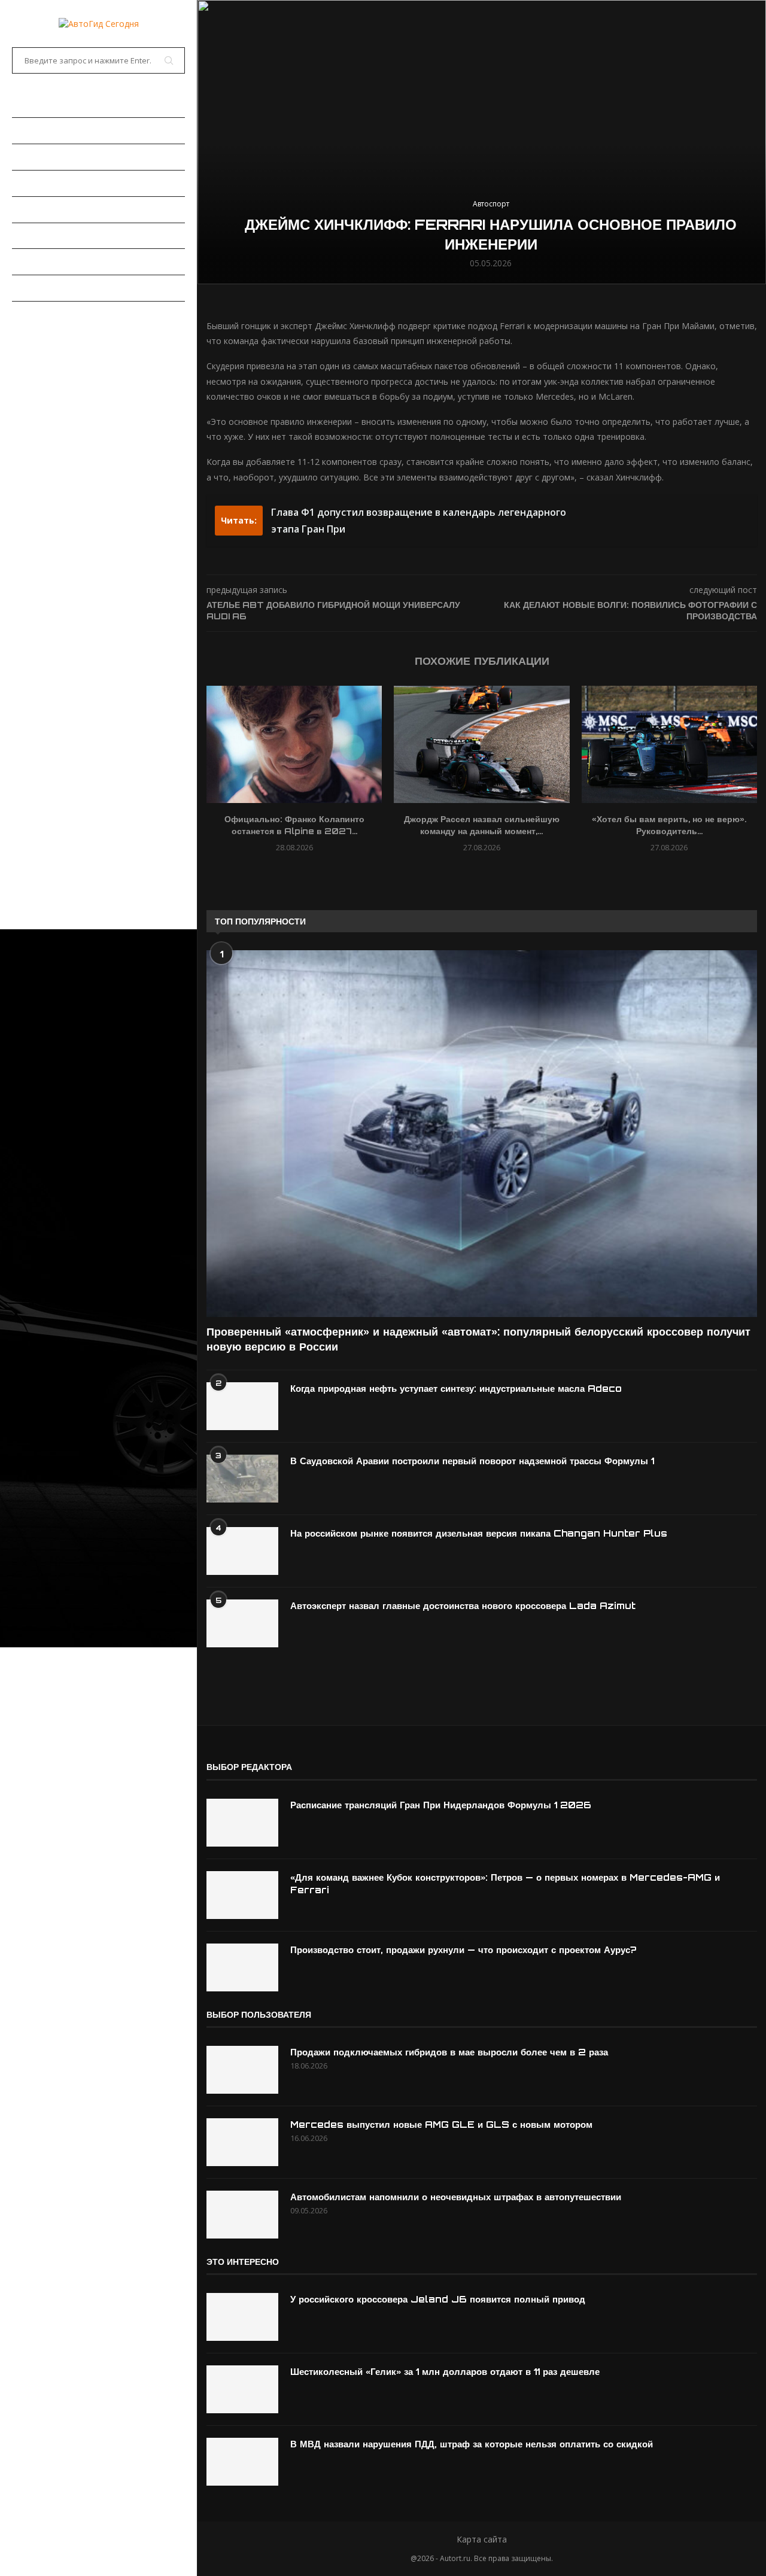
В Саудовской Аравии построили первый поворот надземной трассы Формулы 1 (472, 1461)
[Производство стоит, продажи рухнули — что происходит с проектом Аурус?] (242, 1967)
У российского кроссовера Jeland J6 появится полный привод (438, 2299)
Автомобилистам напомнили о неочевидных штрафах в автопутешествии (456, 2197)
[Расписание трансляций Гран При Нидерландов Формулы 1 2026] (242, 1823)
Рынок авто (39, 183)
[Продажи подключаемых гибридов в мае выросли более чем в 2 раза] (242, 2070)
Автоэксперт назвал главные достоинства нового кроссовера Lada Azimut (463, 1606)
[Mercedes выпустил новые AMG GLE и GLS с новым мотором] (242, 2142)
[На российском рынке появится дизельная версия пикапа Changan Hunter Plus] (242, 1551)
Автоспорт (36, 314)
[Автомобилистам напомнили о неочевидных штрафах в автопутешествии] (242, 2215)
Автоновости (42, 130)
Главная (30, 104)
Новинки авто (43, 157)
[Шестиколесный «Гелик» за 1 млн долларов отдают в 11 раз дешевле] (242, 2389)
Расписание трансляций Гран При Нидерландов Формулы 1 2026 (441, 1805)
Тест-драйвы (41, 209)
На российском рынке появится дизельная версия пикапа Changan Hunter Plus (479, 1533)
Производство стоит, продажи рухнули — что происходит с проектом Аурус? (463, 1950)
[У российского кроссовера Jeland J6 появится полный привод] (242, 2317)
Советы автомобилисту (66, 288)
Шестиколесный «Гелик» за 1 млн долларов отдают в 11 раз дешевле (445, 2372)
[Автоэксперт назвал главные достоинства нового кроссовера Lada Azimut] (242, 1623)
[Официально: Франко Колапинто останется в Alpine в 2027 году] (294, 744)
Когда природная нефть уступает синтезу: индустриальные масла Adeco (456, 1389)
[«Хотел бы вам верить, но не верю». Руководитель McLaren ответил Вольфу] (669, 744)
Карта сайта (482, 2539)
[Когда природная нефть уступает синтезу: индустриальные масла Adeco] (242, 1406)
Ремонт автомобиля (58, 236)
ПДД (20, 261)
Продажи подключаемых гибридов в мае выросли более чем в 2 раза (449, 2052)
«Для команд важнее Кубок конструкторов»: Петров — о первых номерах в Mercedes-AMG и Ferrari (505, 1884)
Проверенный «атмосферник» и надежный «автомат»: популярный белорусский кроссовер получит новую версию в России (478, 1339)
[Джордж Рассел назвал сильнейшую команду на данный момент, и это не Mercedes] (481, 744)
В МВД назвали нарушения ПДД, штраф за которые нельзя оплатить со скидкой (472, 2444)
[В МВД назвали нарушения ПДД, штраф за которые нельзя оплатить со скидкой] (242, 2462)
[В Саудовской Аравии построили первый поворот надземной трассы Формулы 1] (242, 1479)
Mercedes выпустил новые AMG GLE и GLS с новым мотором (441, 2125)
